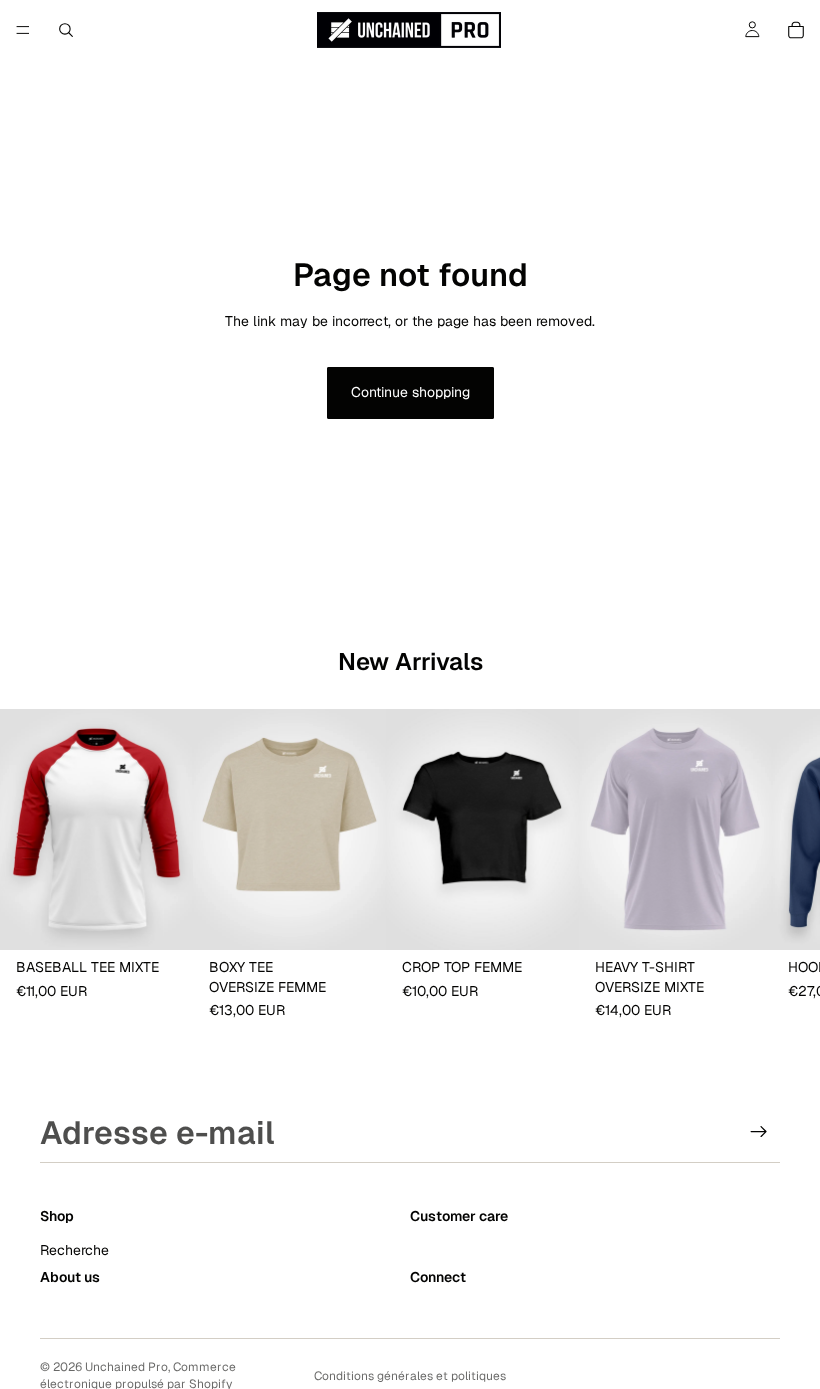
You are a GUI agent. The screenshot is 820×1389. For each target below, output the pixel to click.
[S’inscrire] (759, 1132)
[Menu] (23, 30)
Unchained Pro (126, 1367)
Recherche (74, 1250)
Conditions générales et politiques (410, 1376)
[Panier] (796, 30)
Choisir (179, 919)
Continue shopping (410, 392)
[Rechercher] (66, 30)
